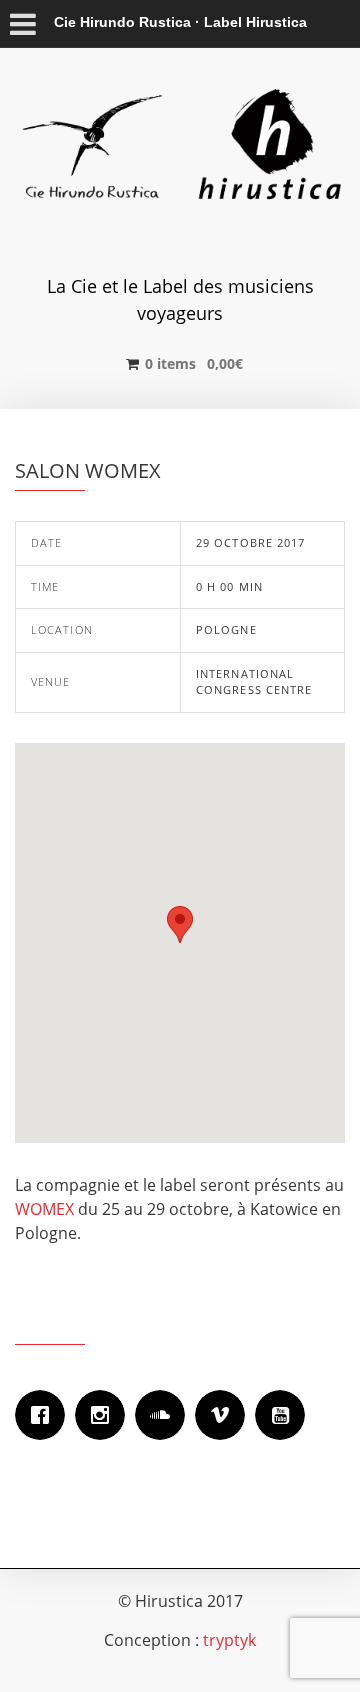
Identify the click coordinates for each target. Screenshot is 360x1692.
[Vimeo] (225, 1415)
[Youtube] (285, 1415)
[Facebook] (45, 1415)
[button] (180, 924)
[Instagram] (105, 1415)
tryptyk (229, 1640)
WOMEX (44, 1209)
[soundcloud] (165, 1415)
